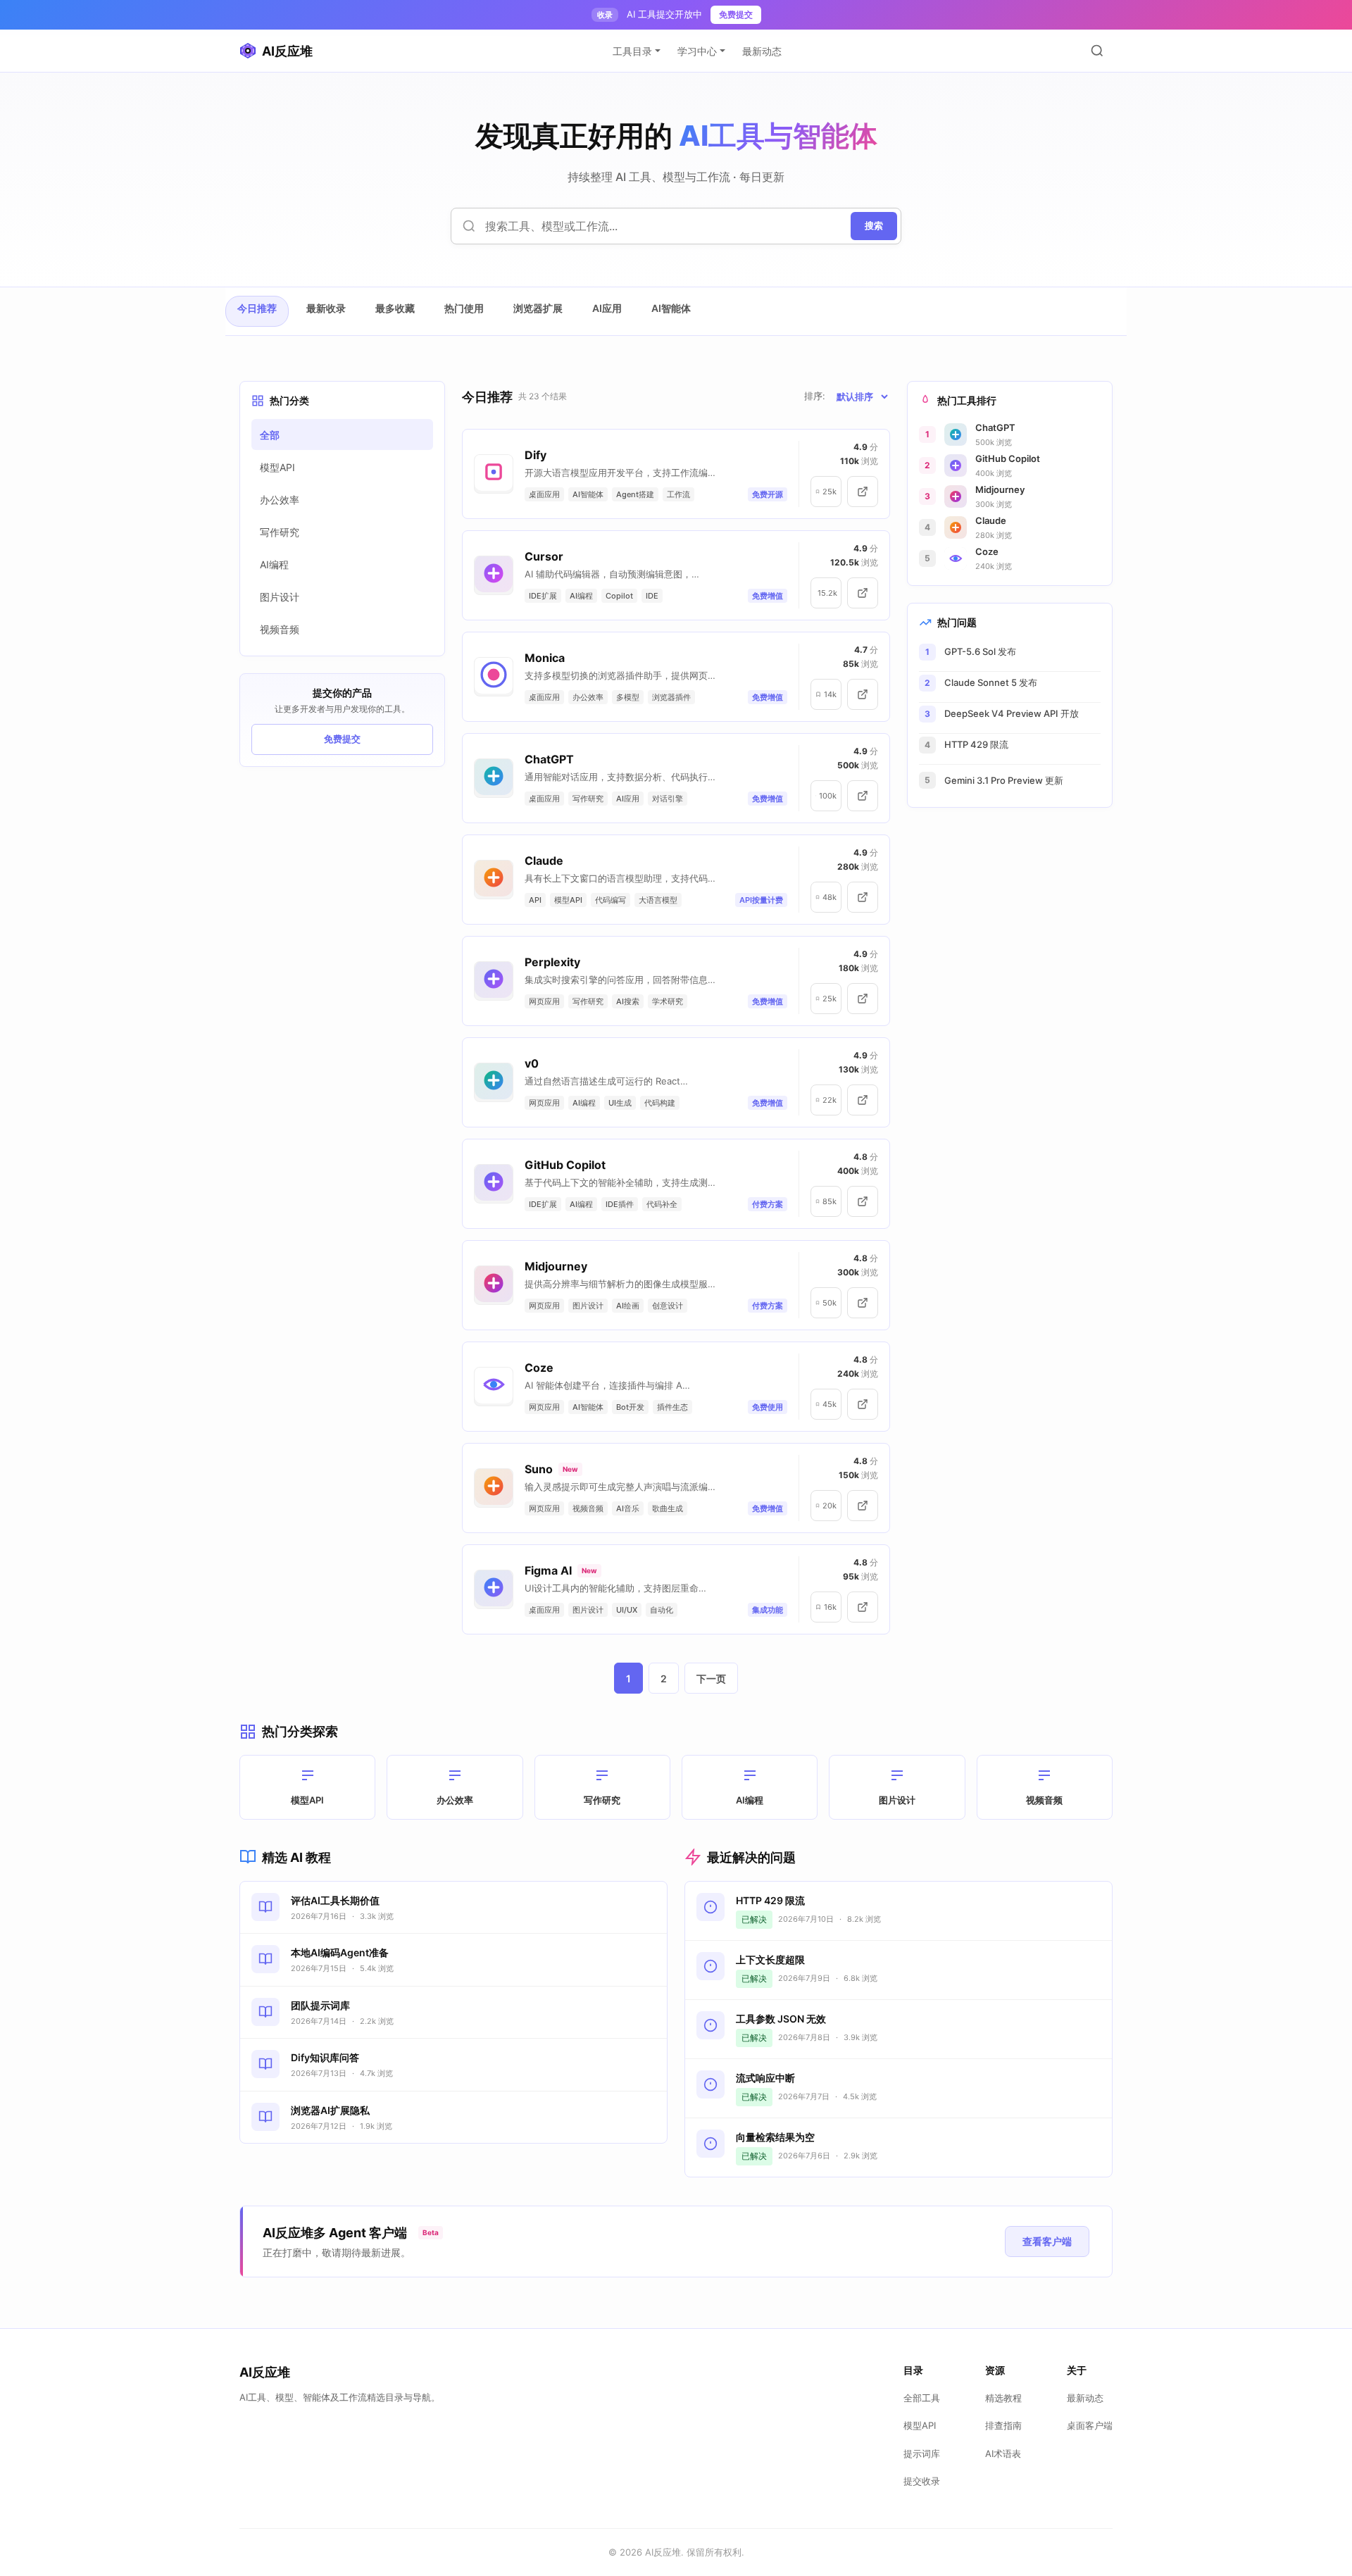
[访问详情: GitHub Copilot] (863, 1201)
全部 (270, 435)
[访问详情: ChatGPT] (863, 796)
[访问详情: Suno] (863, 1506)
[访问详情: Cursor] (863, 593)
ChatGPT (549, 759)
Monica (545, 658)
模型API (277, 467)
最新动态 (762, 51)
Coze (539, 1368)
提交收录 (922, 2481)
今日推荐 (257, 308)
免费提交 (736, 14)
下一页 (711, 1678)
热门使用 (464, 308)
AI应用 (607, 308)
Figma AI (548, 1570)
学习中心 (697, 51)
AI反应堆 (287, 51)
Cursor (544, 556)
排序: (815, 396)
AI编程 (274, 564)
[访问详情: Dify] (863, 492)
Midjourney (556, 1266)
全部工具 (922, 2398)
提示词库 (922, 2453)
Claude (544, 861)
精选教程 (1003, 2398)
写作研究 (280, 532)
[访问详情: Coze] (863, 1404)
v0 (532, 1063)
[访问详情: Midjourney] (863, 1303)
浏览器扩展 (538, 308)
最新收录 (326, 308)
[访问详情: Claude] (863, 897)
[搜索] (1097, 51)
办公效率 (280, 500)
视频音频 (280, 629)
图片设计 (280, 597)
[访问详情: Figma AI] (863, 1607)
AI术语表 (1003, 2453)
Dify (536, 455)
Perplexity (552, 962)
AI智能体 (671, 308)
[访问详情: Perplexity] (863, 999)
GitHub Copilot (565, 1165)
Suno (539, 1469)
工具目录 (632, 51)
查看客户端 (1047, 2241)
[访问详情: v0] (863, 1100)
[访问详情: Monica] (863, 694)
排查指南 (1003, 2425)
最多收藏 (395, 308)
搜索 (874, 225)
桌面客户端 (1090, 2425)
